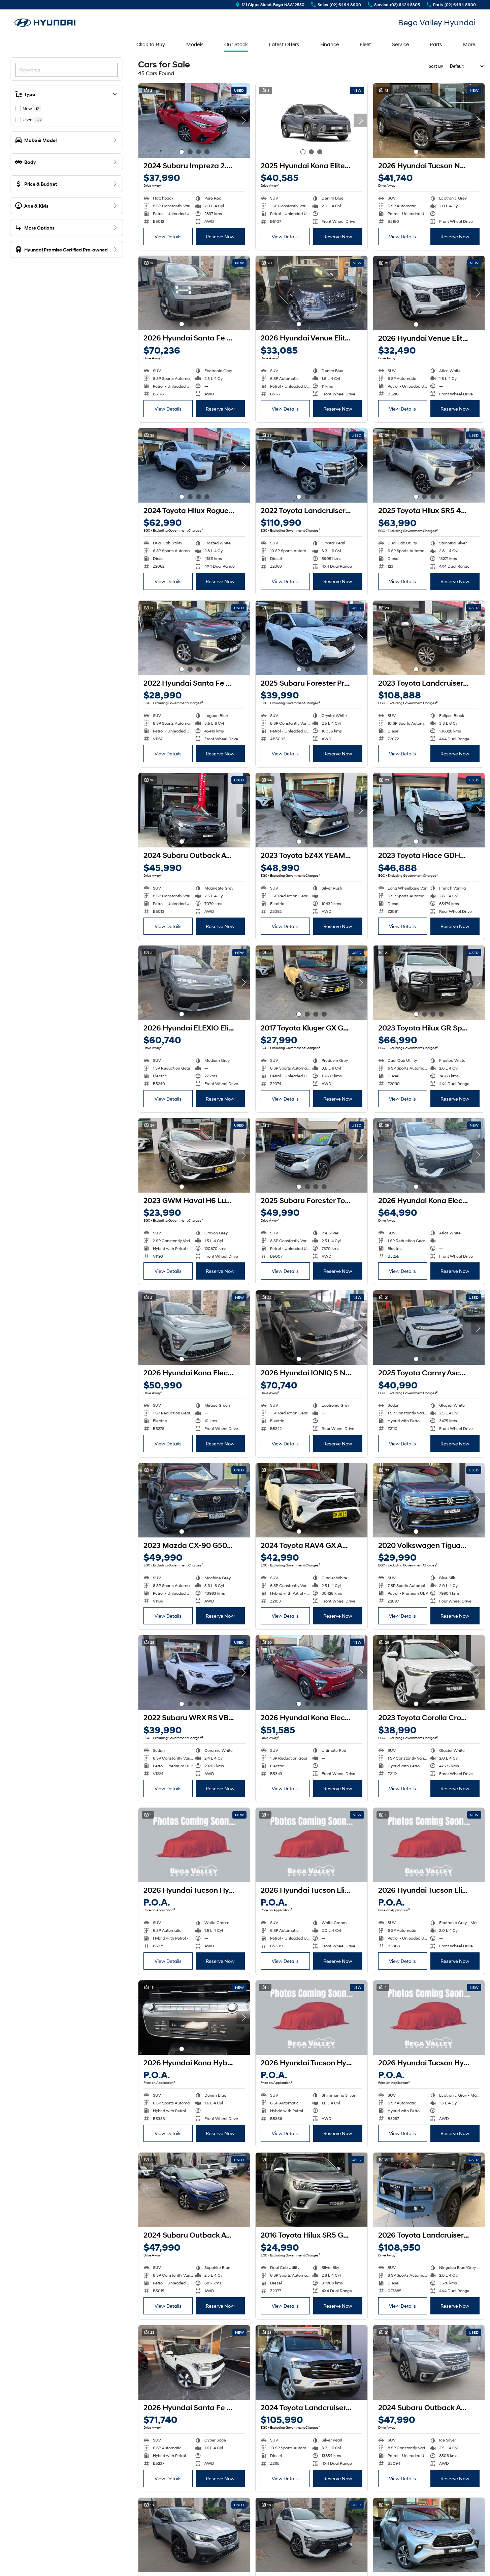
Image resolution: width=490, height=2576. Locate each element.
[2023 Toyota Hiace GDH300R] (429, 810)
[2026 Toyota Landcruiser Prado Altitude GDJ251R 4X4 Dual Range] (429, 2190)
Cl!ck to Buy (151, 44)
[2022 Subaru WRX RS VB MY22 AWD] (194, 1672)
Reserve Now (220, 236)
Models (195, 44)
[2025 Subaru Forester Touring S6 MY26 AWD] (311, 1155)
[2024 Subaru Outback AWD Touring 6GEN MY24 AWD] (194, 2190)
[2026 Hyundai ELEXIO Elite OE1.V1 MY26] (194, 983)
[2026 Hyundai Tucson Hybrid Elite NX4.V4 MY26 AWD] (194, 1845)
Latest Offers (284, 44)
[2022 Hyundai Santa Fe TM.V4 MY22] (194, 638)
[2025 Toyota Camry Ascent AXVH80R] (429, 1328)
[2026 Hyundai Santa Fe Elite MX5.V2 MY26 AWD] (194, 293)
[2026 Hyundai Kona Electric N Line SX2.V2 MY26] (429, 1155)
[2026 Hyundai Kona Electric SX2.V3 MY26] (311, 1672)
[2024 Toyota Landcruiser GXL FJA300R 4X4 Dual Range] (311, 2362)
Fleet (365, 44)
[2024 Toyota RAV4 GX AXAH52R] (311, 1500)
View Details (168, 236)
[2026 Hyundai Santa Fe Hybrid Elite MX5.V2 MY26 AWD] (194, 2362)
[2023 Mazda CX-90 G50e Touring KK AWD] (194, 1500)
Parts (436, 44)
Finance (330, 44)
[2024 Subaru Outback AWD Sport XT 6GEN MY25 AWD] (194, 2535)
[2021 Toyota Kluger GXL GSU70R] (429, 2535)
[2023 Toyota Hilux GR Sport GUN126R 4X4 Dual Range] (429, 983)
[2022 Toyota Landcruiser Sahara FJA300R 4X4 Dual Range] (311, 465)
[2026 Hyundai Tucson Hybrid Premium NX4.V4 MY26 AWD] (429, 2018)
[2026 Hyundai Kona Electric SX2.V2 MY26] (194, 1328)
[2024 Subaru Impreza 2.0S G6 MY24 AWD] (194, 121)
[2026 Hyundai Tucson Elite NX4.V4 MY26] (311, 1845)
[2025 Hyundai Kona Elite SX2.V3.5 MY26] (311, 121)
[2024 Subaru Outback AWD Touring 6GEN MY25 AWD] (429, 2362)
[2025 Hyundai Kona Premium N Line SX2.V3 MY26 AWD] (311, 2535)
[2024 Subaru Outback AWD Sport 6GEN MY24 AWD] (194, 810)
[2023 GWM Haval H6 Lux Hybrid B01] (194, 1155)
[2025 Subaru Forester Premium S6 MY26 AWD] (311, 638)
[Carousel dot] (182, 152)
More (469, 44)
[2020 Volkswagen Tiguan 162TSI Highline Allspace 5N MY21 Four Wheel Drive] (429, 1500)
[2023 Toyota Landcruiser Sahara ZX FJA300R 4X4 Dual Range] (429, 638)
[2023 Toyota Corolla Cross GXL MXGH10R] (429, 1672)
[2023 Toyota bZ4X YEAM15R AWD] (311, 810)
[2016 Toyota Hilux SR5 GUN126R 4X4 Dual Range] (311, 2190)
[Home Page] (45, 23)
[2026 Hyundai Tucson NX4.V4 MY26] (429, 121)
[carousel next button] (243, 120)
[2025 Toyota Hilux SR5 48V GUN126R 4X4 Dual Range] (429, 465)
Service (401, 44)
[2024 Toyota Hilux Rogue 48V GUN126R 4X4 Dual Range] (194, 465)
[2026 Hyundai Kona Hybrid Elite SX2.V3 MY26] (194, 2018)
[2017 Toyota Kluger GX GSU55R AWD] (311, 983)
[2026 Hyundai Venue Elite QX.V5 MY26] (311, 293)
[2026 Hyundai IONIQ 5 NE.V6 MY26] (311, 1328)
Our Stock (236, 44)
